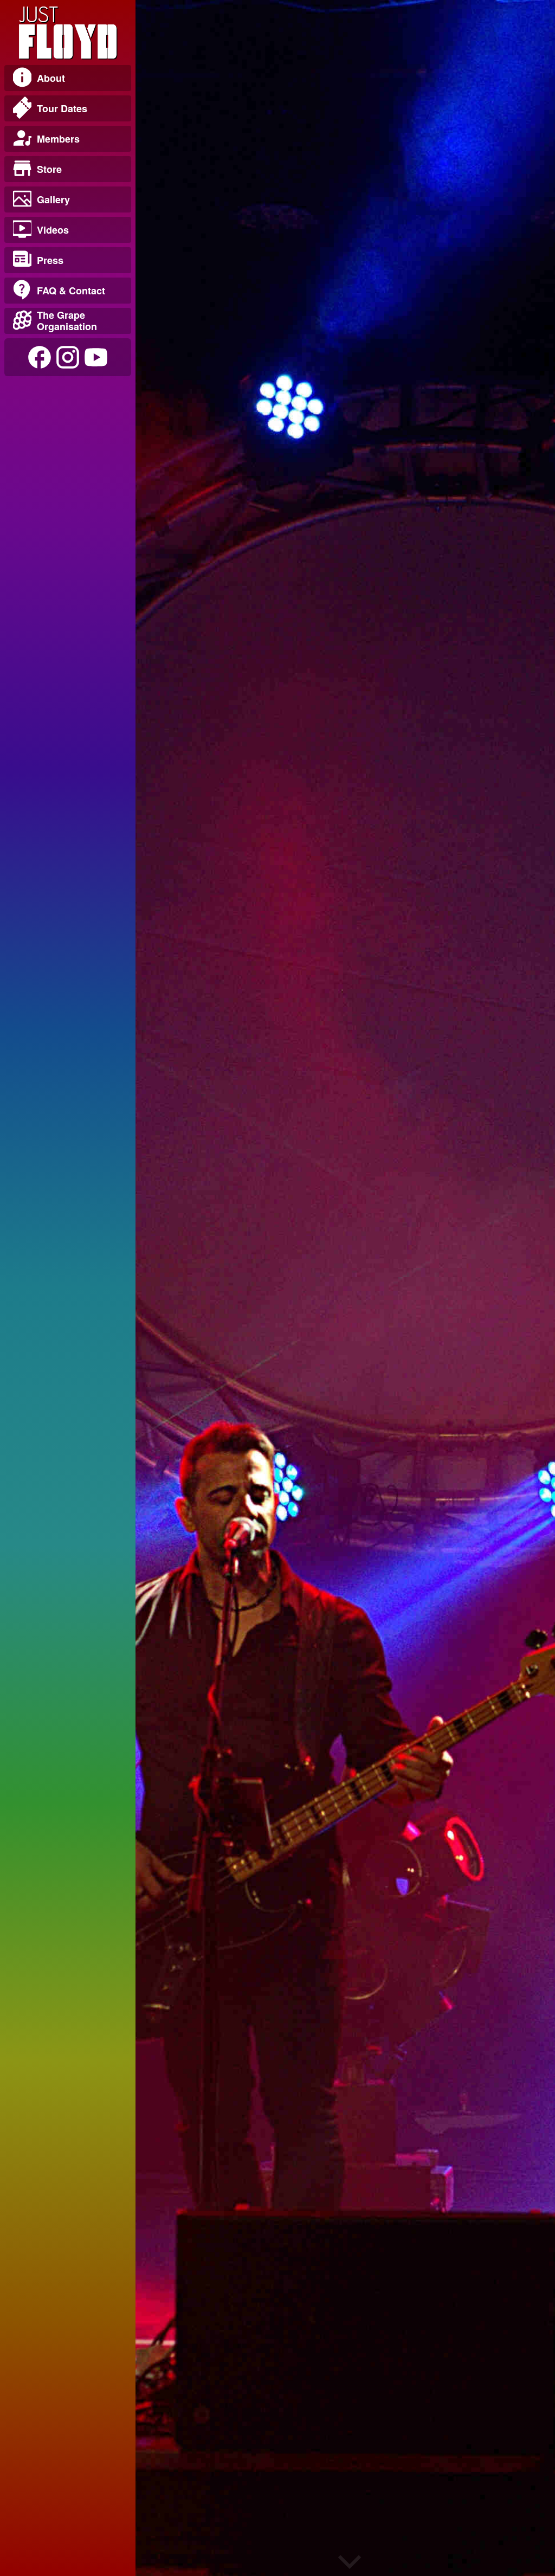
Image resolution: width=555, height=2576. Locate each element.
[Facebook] (40, 357)
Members (58, 139)
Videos (53, 230)
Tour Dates (62, 108)
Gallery (53, 199)
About (51, 78)
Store (49, 169)
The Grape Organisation (67, 321)
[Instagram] (68, 357)
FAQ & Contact (71, 291)
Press (50, 260)
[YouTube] (96, 357)
